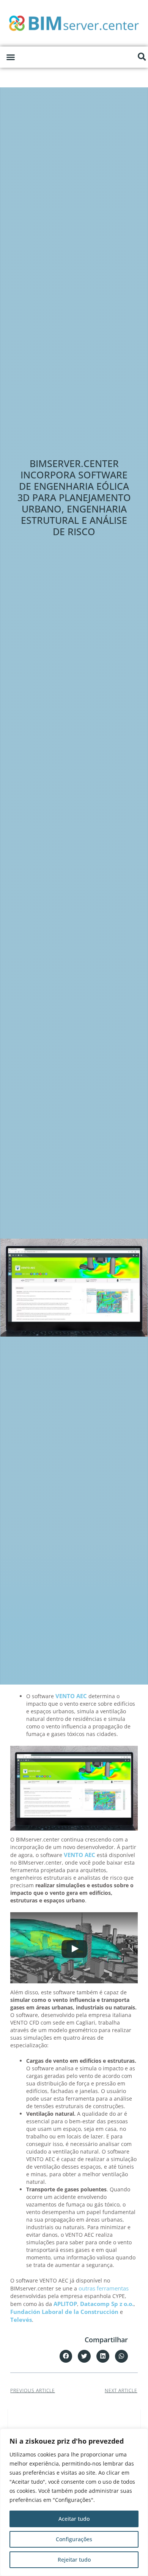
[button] (11, 57)
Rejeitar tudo (74, 2560)
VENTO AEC (71, 1696)
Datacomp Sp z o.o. (107, 2304)
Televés (21, 2320)
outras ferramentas (104, 2288)
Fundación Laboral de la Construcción (64, 2312)
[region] (74, 2502)
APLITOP (65, 2304)
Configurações (74, 2539)
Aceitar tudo (74, 2519)
